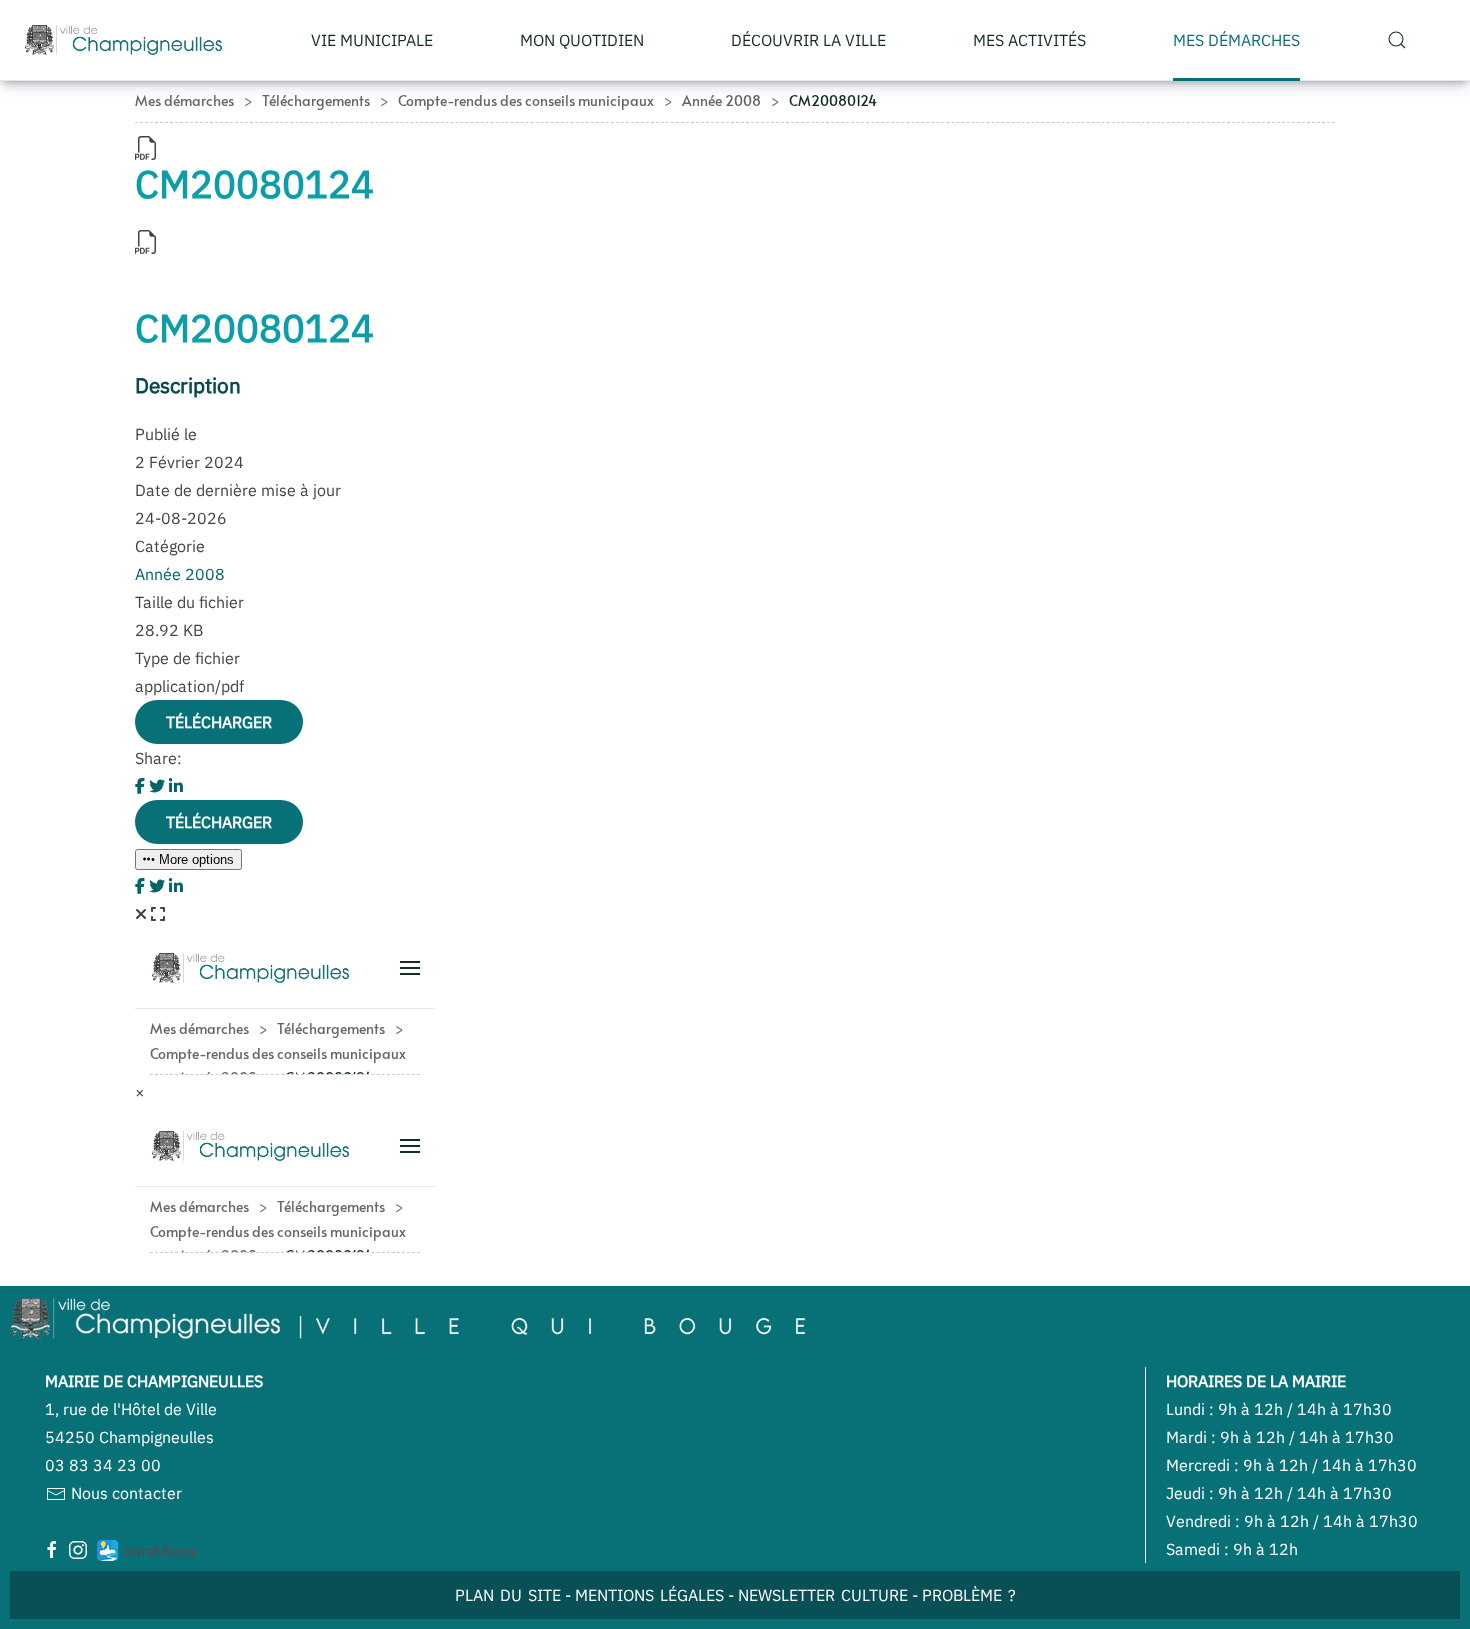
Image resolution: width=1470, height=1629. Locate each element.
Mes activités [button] (1029, 40)
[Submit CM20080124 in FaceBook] (142, 786)
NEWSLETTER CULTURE (823, 1595)
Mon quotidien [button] (582, 40)
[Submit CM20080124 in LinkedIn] (176, 786)
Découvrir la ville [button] (808, 40)
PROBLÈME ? (969, 1595)
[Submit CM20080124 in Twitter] (159, 786)
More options (194, 859)
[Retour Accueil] (123, 40)
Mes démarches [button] (1236, 40)
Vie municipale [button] (372, 40)
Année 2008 (180, 574)
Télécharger (219, 722)
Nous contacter (124, 1493)
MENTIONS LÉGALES (649, 1595)
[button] (1396, 40)
